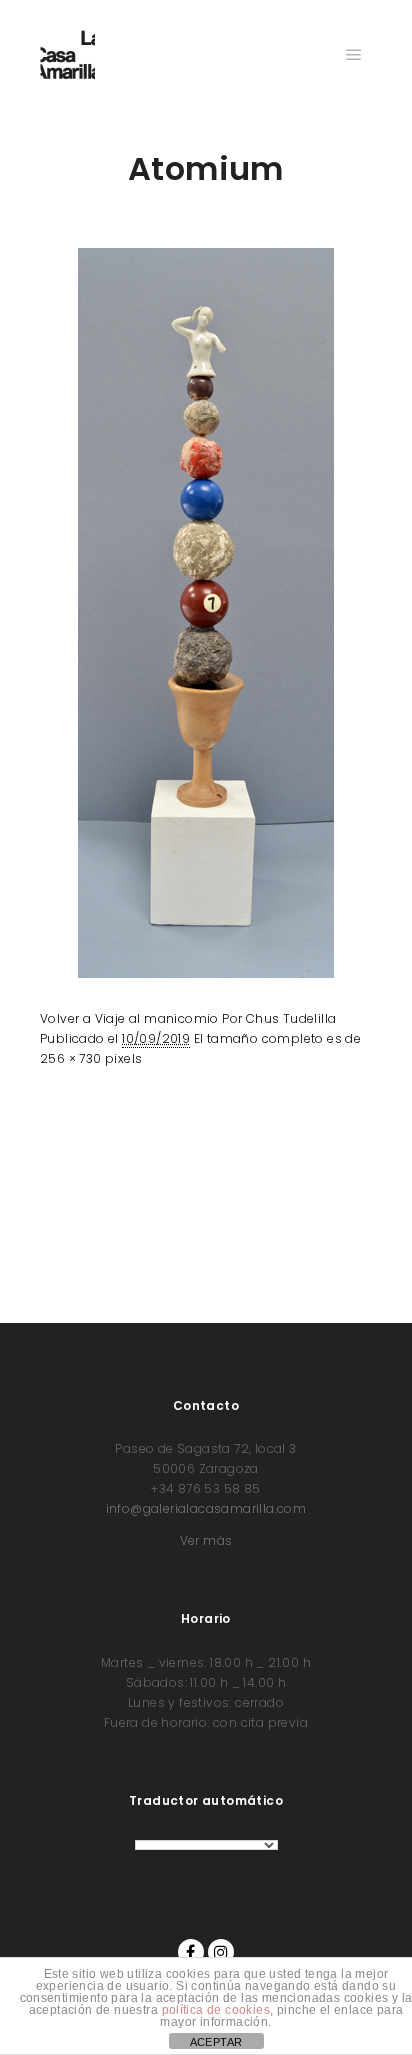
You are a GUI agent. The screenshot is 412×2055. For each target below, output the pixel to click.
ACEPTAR (216, 2042)
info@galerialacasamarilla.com (206, 1508)
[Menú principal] (354, 55)
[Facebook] (191, 1952)
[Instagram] (221, 1952)
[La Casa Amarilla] (67, 55)
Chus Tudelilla (291, 1018)
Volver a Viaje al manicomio (129, 1018)
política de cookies (216, 2010)
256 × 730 (71, 1058)
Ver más (206, 1540)
